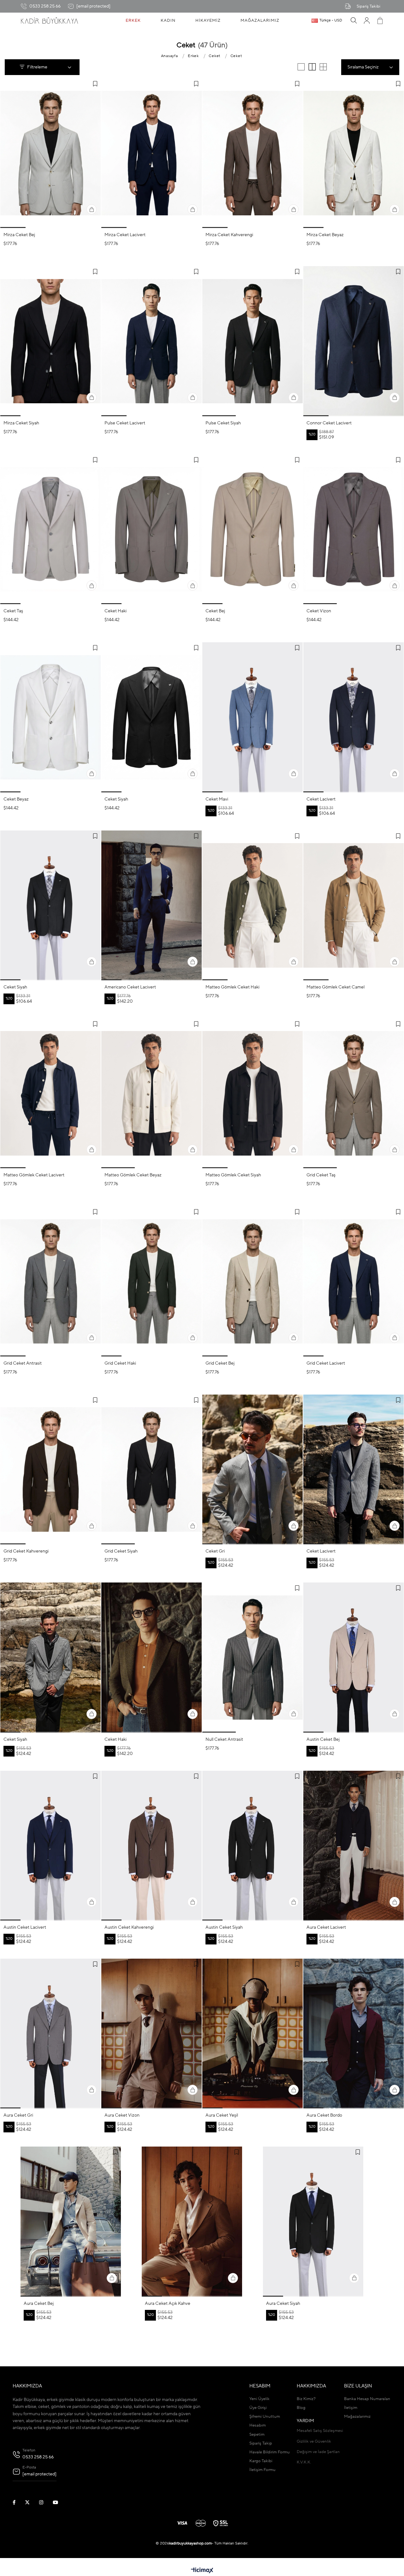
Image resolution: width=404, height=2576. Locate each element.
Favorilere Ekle (95, 84)
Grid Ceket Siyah (121, 1551)
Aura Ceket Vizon (122, 2115)
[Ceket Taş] (50, 529)
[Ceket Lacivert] (353, 717)
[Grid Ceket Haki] (151, 1281)
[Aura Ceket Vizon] (151, 2034)
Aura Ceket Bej (39, 2304)
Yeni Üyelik (259, 2399)
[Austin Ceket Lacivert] (50, 1846)
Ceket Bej (215, 611)
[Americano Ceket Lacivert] (151, 905)
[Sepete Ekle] (92, 209)
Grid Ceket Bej (220, 1363)
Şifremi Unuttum (265, 2417)
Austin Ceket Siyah (224, 1927)
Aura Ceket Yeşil (222, 2115)
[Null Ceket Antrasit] (252, 1657)
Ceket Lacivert (321, 799)
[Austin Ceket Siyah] (252, 1846)
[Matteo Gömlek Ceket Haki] (252, 905)
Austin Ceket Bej (323, 1740)
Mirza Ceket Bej (19, 235)
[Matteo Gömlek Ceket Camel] (353, 905)
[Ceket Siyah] (151, 717)
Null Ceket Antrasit (224, 1740)
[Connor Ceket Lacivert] (353, 341)
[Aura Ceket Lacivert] (353, 1846)
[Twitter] (31, 2502)
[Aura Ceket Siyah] (313, 2221)
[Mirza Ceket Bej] (50, 153)
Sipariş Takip (261, 2443)
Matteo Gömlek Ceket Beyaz (133, 1175)
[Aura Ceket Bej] (71, 2221)
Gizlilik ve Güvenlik (314, 2442)
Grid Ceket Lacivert (326, 1363)
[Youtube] (59, 2502)
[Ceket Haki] (151, 529)
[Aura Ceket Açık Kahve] (192, 2221)
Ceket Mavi (217, 799)
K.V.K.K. (304, 2462)
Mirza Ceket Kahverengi (229, 235)
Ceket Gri (215, 1551)
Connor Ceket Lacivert (329, 423)
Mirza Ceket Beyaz (325, 235)
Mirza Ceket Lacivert (125, 235)
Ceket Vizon (319, 611)
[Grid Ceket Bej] (252, 1281)
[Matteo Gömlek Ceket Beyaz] (151, 1093)
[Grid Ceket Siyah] (151, 1469)
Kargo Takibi (261, 2461)
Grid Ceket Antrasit (23, 1363)
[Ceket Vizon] (353, 529)
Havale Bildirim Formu (270, 2452)
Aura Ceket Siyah (283, 2304)
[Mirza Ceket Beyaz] (353, 153)
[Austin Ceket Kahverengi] (151, 1846)
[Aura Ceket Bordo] (353, 2034)
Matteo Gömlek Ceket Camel (336, 987)
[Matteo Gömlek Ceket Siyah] (252, 1093)
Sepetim (257, 2435)
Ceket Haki (116, 611)
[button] (13, 227)
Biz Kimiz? (306, 2399)
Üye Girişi (258, 2408)
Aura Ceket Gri (18, 2115)
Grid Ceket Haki (120, 1363)
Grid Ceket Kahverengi (26, 1551)
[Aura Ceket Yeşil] (252, 2034)
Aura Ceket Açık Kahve (168, 2304)
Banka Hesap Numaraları (367, 2399)
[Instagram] (45, 2502)
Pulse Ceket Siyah (223, 423)
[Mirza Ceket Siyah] (50, 341)
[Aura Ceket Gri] (50, 2034)
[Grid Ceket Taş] (353, 1093)
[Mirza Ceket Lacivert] (151, 153)
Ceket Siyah (116, 799)
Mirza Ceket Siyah (21, 423)
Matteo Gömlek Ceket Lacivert (34, 1175)
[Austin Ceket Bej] (353, 1657)
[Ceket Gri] (252, 1469)
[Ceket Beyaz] (50, 717)
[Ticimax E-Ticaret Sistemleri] (202, 2571)
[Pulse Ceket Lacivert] (151, 341)
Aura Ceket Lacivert (326, 1927)
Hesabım (258, 2425)
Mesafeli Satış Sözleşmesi (320, 2431)
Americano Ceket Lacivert (130, 987)
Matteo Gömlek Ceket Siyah (233, 1175)
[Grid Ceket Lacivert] (353, 1281)
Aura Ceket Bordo (324, 2115)
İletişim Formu (262, 2470)
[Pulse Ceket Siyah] (252, 341)
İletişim (351, 2408)
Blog (301, 2408)
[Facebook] (18, 2502)
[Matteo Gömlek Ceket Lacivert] (50, 1093)
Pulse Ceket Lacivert (125, 423)
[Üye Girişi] (367, 20)
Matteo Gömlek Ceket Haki (232, 987)
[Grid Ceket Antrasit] (50, 1281)
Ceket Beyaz (16, 799)
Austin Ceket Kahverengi (129, 1927)
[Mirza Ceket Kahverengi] (252, 153)
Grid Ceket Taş (321, 1175)
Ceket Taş (13, 611)
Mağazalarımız (357, 2417)
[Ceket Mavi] (252, 717)
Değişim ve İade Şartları (318, 2452)
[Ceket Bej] (252, 529)
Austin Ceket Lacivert (25, 1927)
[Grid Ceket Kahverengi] (50, 1469)
